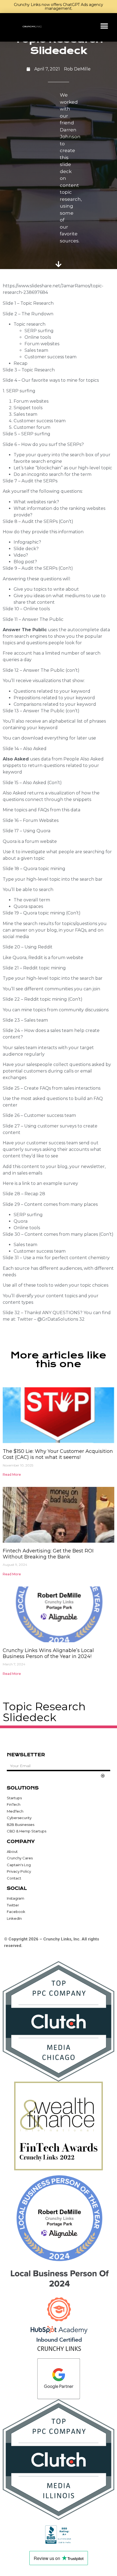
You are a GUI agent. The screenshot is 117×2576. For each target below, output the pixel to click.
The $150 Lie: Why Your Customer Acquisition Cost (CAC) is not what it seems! (58, 1454)
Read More (12, 1475)
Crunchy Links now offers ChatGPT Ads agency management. (59, 7)
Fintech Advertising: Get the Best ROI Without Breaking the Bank (48, 1554)
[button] (104, 26)
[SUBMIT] (103, 1776)
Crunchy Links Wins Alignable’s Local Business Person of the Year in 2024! (48, 1653)
